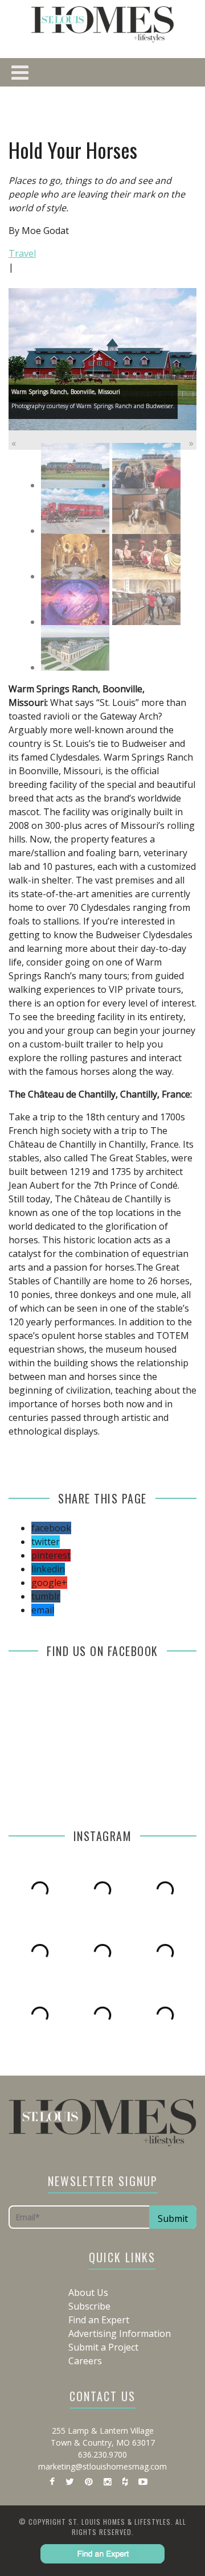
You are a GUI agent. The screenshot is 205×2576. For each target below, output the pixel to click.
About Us (88, 2292)
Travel (22, 253)
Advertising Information (120, 2333)
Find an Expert (99, 2320)
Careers (85, 2361)
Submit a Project (103, 2347)
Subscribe (89, 2306)
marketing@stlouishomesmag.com (102, 2466)
